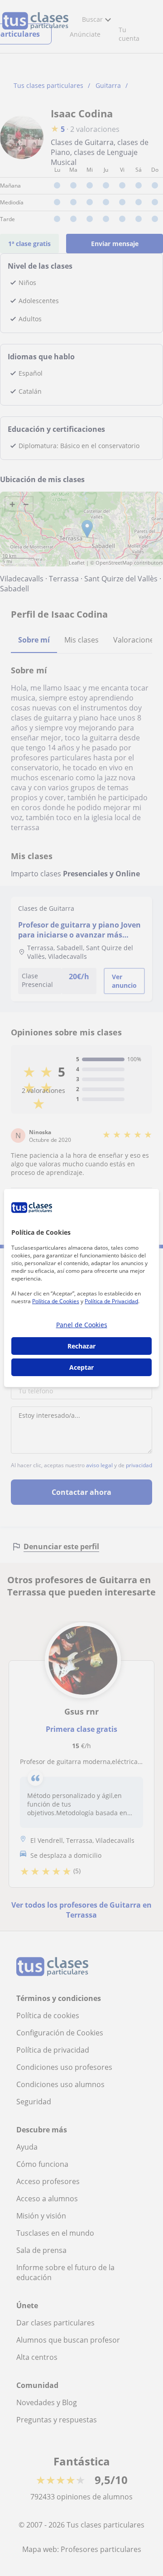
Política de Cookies (56, 1301)
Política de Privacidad (111, 1301)
